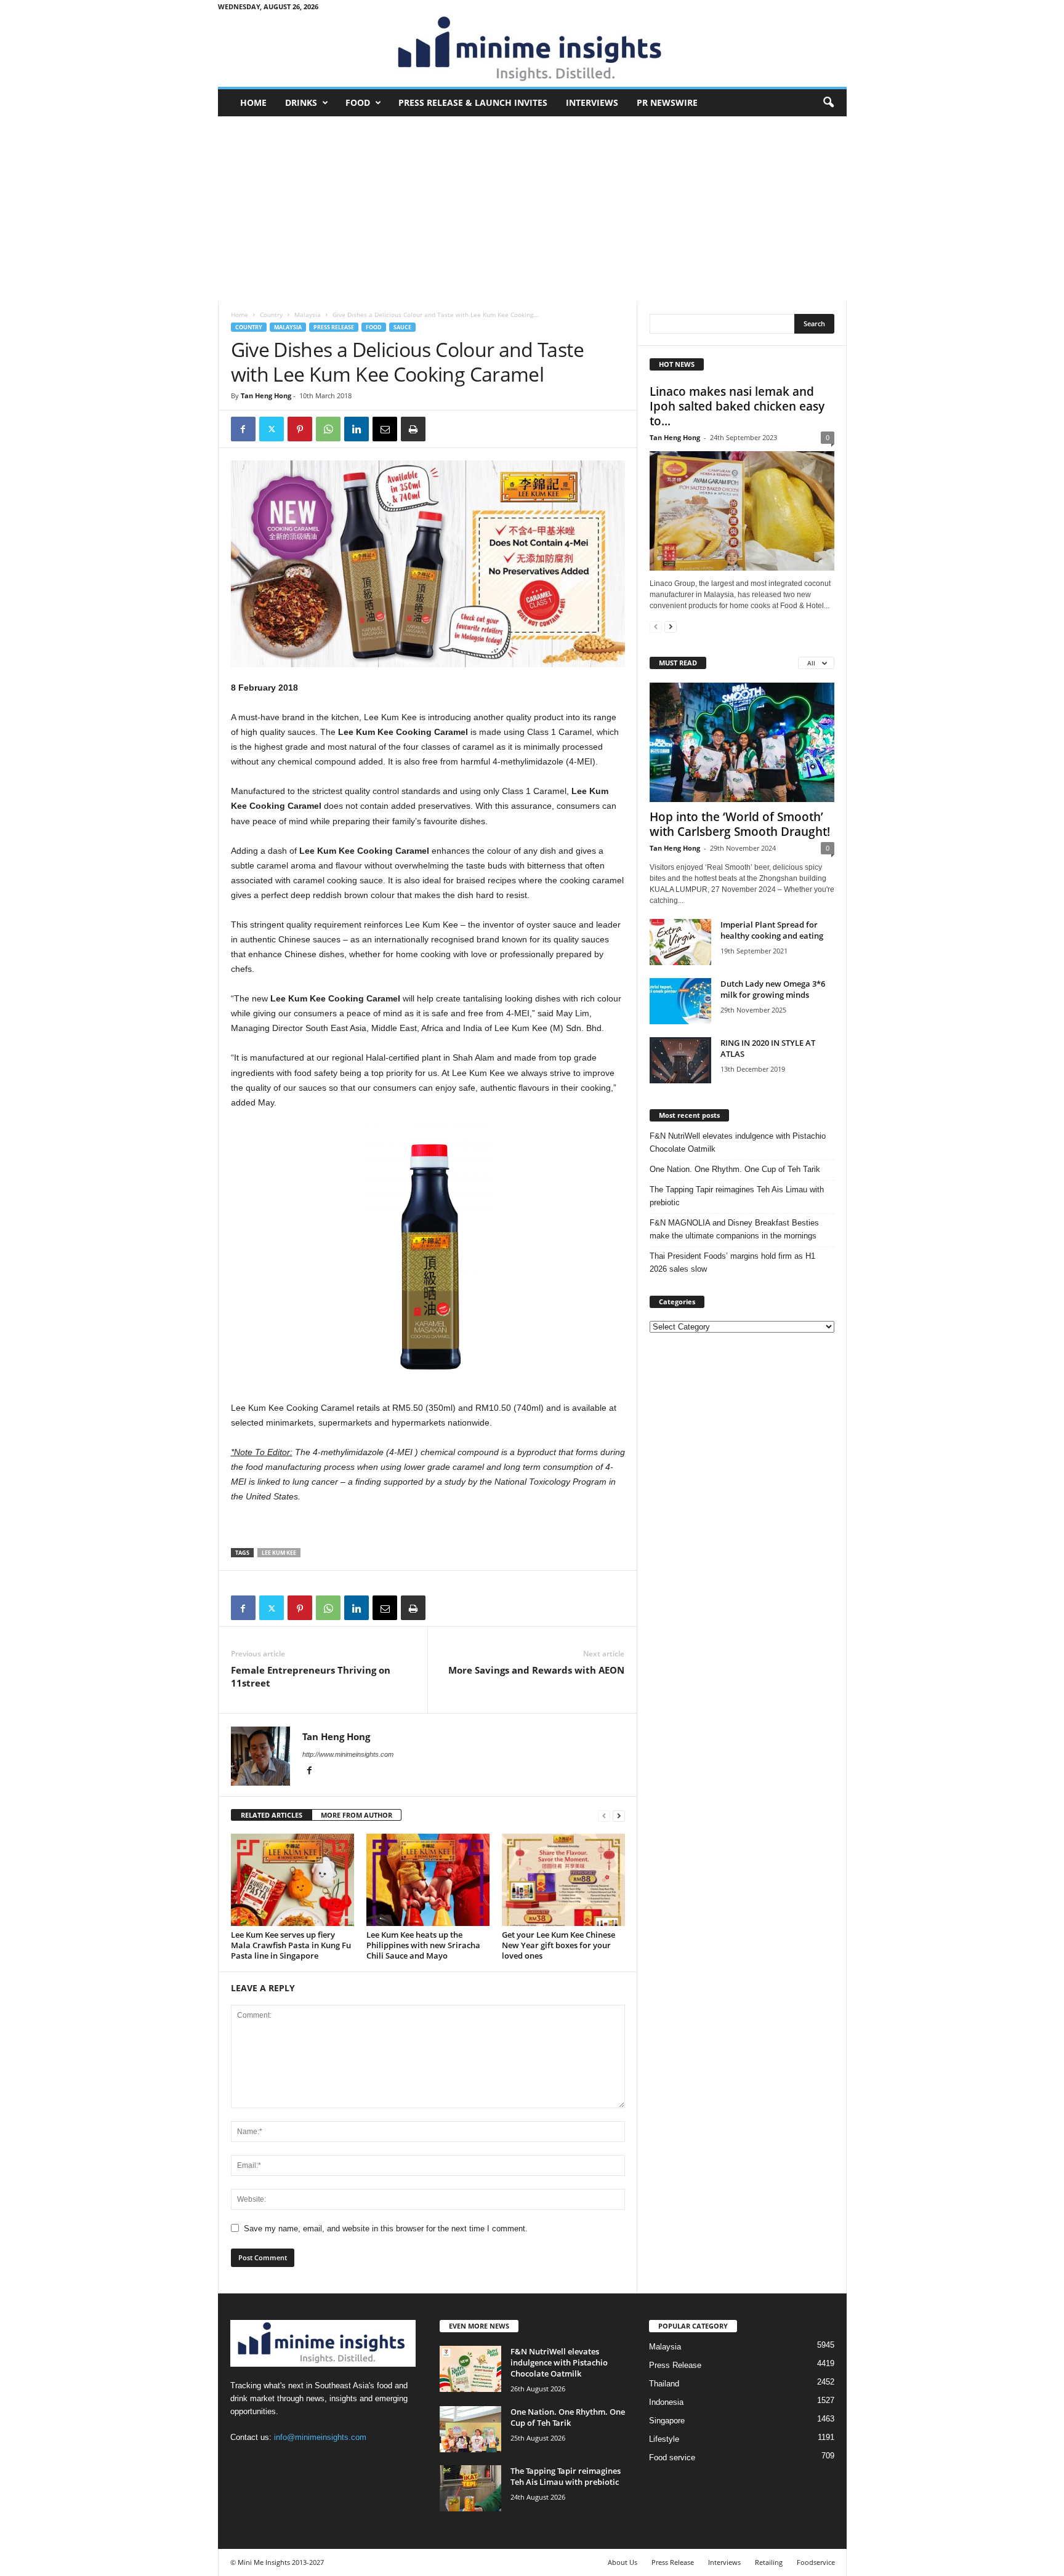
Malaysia (308, 315)
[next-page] (619, 1816)
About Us (623, 2562)
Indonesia (666, 2402)
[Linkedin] (357, 429)
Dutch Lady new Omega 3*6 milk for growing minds (773, 989)
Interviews (592, 102)
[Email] (385, 429)
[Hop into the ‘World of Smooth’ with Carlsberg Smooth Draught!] (742, 742)
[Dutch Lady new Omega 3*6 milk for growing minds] (680, 1001)
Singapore (667, 2421)
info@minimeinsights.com (320, 2437)
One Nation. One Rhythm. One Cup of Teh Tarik (735, 1169)
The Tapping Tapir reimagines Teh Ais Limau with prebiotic (737, 1196)
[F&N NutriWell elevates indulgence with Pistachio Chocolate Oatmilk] (470, 2369)
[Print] (413, 429)
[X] (272, 429)
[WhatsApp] (328, 429)
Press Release (334, 327)
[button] (828, 103)
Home (253, 102)
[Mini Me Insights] (532, 50)
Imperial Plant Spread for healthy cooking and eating (772, 930)
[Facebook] (243, 429)
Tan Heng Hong (266, 395)
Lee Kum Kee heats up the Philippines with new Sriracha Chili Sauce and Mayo (423, 1945)
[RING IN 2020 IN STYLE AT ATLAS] (680, 1060)
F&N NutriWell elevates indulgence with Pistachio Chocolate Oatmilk (738, 1142)
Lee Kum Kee (279, 1553)
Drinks (301, 102)
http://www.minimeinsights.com (348, 1754)
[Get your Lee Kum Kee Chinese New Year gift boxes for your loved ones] (563, 1880)
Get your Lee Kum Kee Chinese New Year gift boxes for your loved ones (558, 1945)
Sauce (402, 327)
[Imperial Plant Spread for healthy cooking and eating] (680, 942)
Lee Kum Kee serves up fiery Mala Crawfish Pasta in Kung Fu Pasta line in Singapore (291, 1945)
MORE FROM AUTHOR (357, 1815)
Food (358, 102)
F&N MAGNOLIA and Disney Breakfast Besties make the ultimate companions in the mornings (734, 1229)
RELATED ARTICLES (272, 1815)
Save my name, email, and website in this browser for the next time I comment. (386, 2229)
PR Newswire (667, 102)
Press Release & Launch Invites (473, 102)
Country (271, 315)
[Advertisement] (532, 209)
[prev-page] (604, 1816)
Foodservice (816, 2562)
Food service (672, 2458)
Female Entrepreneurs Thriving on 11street (311, 1676)
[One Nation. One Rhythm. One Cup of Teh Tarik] (470, 2429)
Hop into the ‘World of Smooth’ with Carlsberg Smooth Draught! (740, 824)
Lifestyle (664, 2439)
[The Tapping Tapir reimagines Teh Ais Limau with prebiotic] (470, 2488)
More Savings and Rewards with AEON (536, 1670)
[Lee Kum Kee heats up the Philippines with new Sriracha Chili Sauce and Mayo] (428, 1880)
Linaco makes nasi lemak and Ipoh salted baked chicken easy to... (737, 406)
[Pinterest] (300, 429)
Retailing (769, 2562)
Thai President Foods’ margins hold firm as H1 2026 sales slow (732, 1262)
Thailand (664, 2384)
